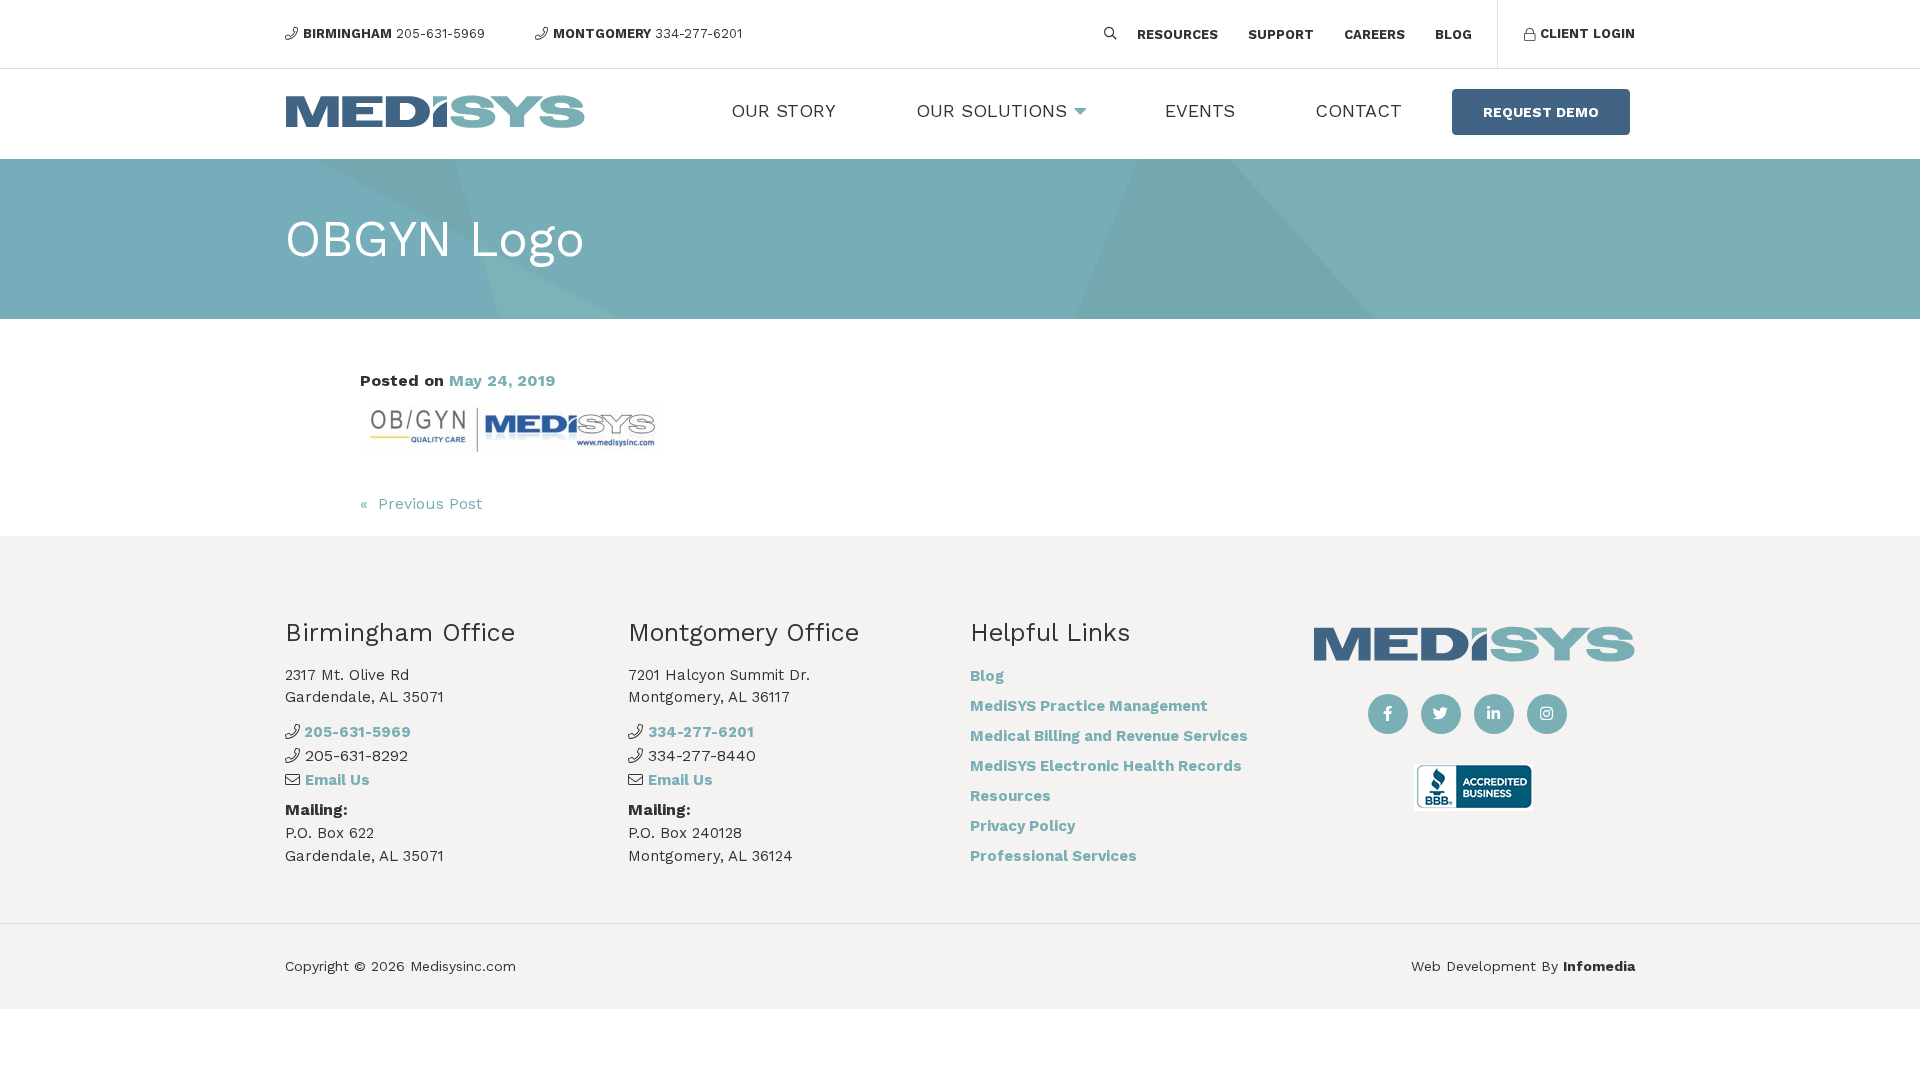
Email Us (337, 780)
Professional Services (1053, 856)
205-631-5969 (355, 732)
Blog (1453, 34)
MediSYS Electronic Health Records (1106, 766)
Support (1281, 34)
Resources (1177, 34)
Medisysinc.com (463, 966)
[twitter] (1441, 714)
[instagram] (1547, 714)
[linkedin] (1494, 714)
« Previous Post (421, 503)
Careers (1374, 34)
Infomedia (1599, 966)
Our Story (783, 110)
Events (1200, 110)
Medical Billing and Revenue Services (1109, 736)
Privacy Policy (1022, 826)
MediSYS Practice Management (1089, 706)
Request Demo (1541, 112)
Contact (1358, 110)
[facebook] (1388, 714)
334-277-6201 (701, 732)
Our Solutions (991, 110)
